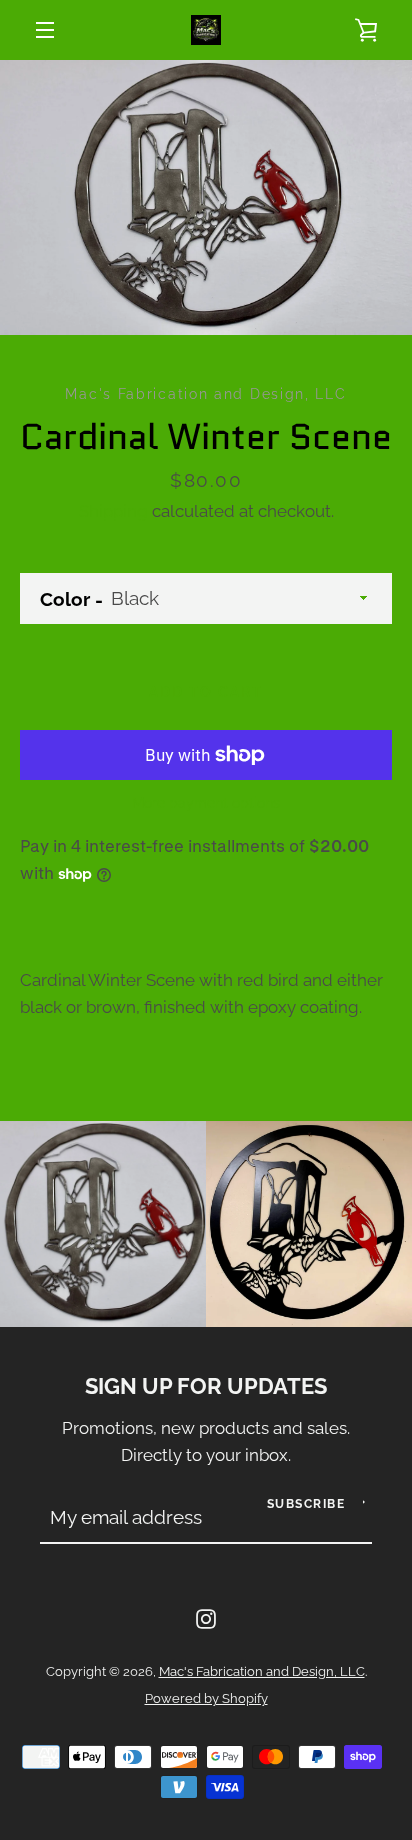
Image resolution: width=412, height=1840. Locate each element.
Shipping (113, 511)
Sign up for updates (206, 1386)
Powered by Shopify (206, 1698)
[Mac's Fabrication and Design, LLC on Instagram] (206, 1617)
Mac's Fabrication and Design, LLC (262, 1671)
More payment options (206, 802)
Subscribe (306, 1504)
